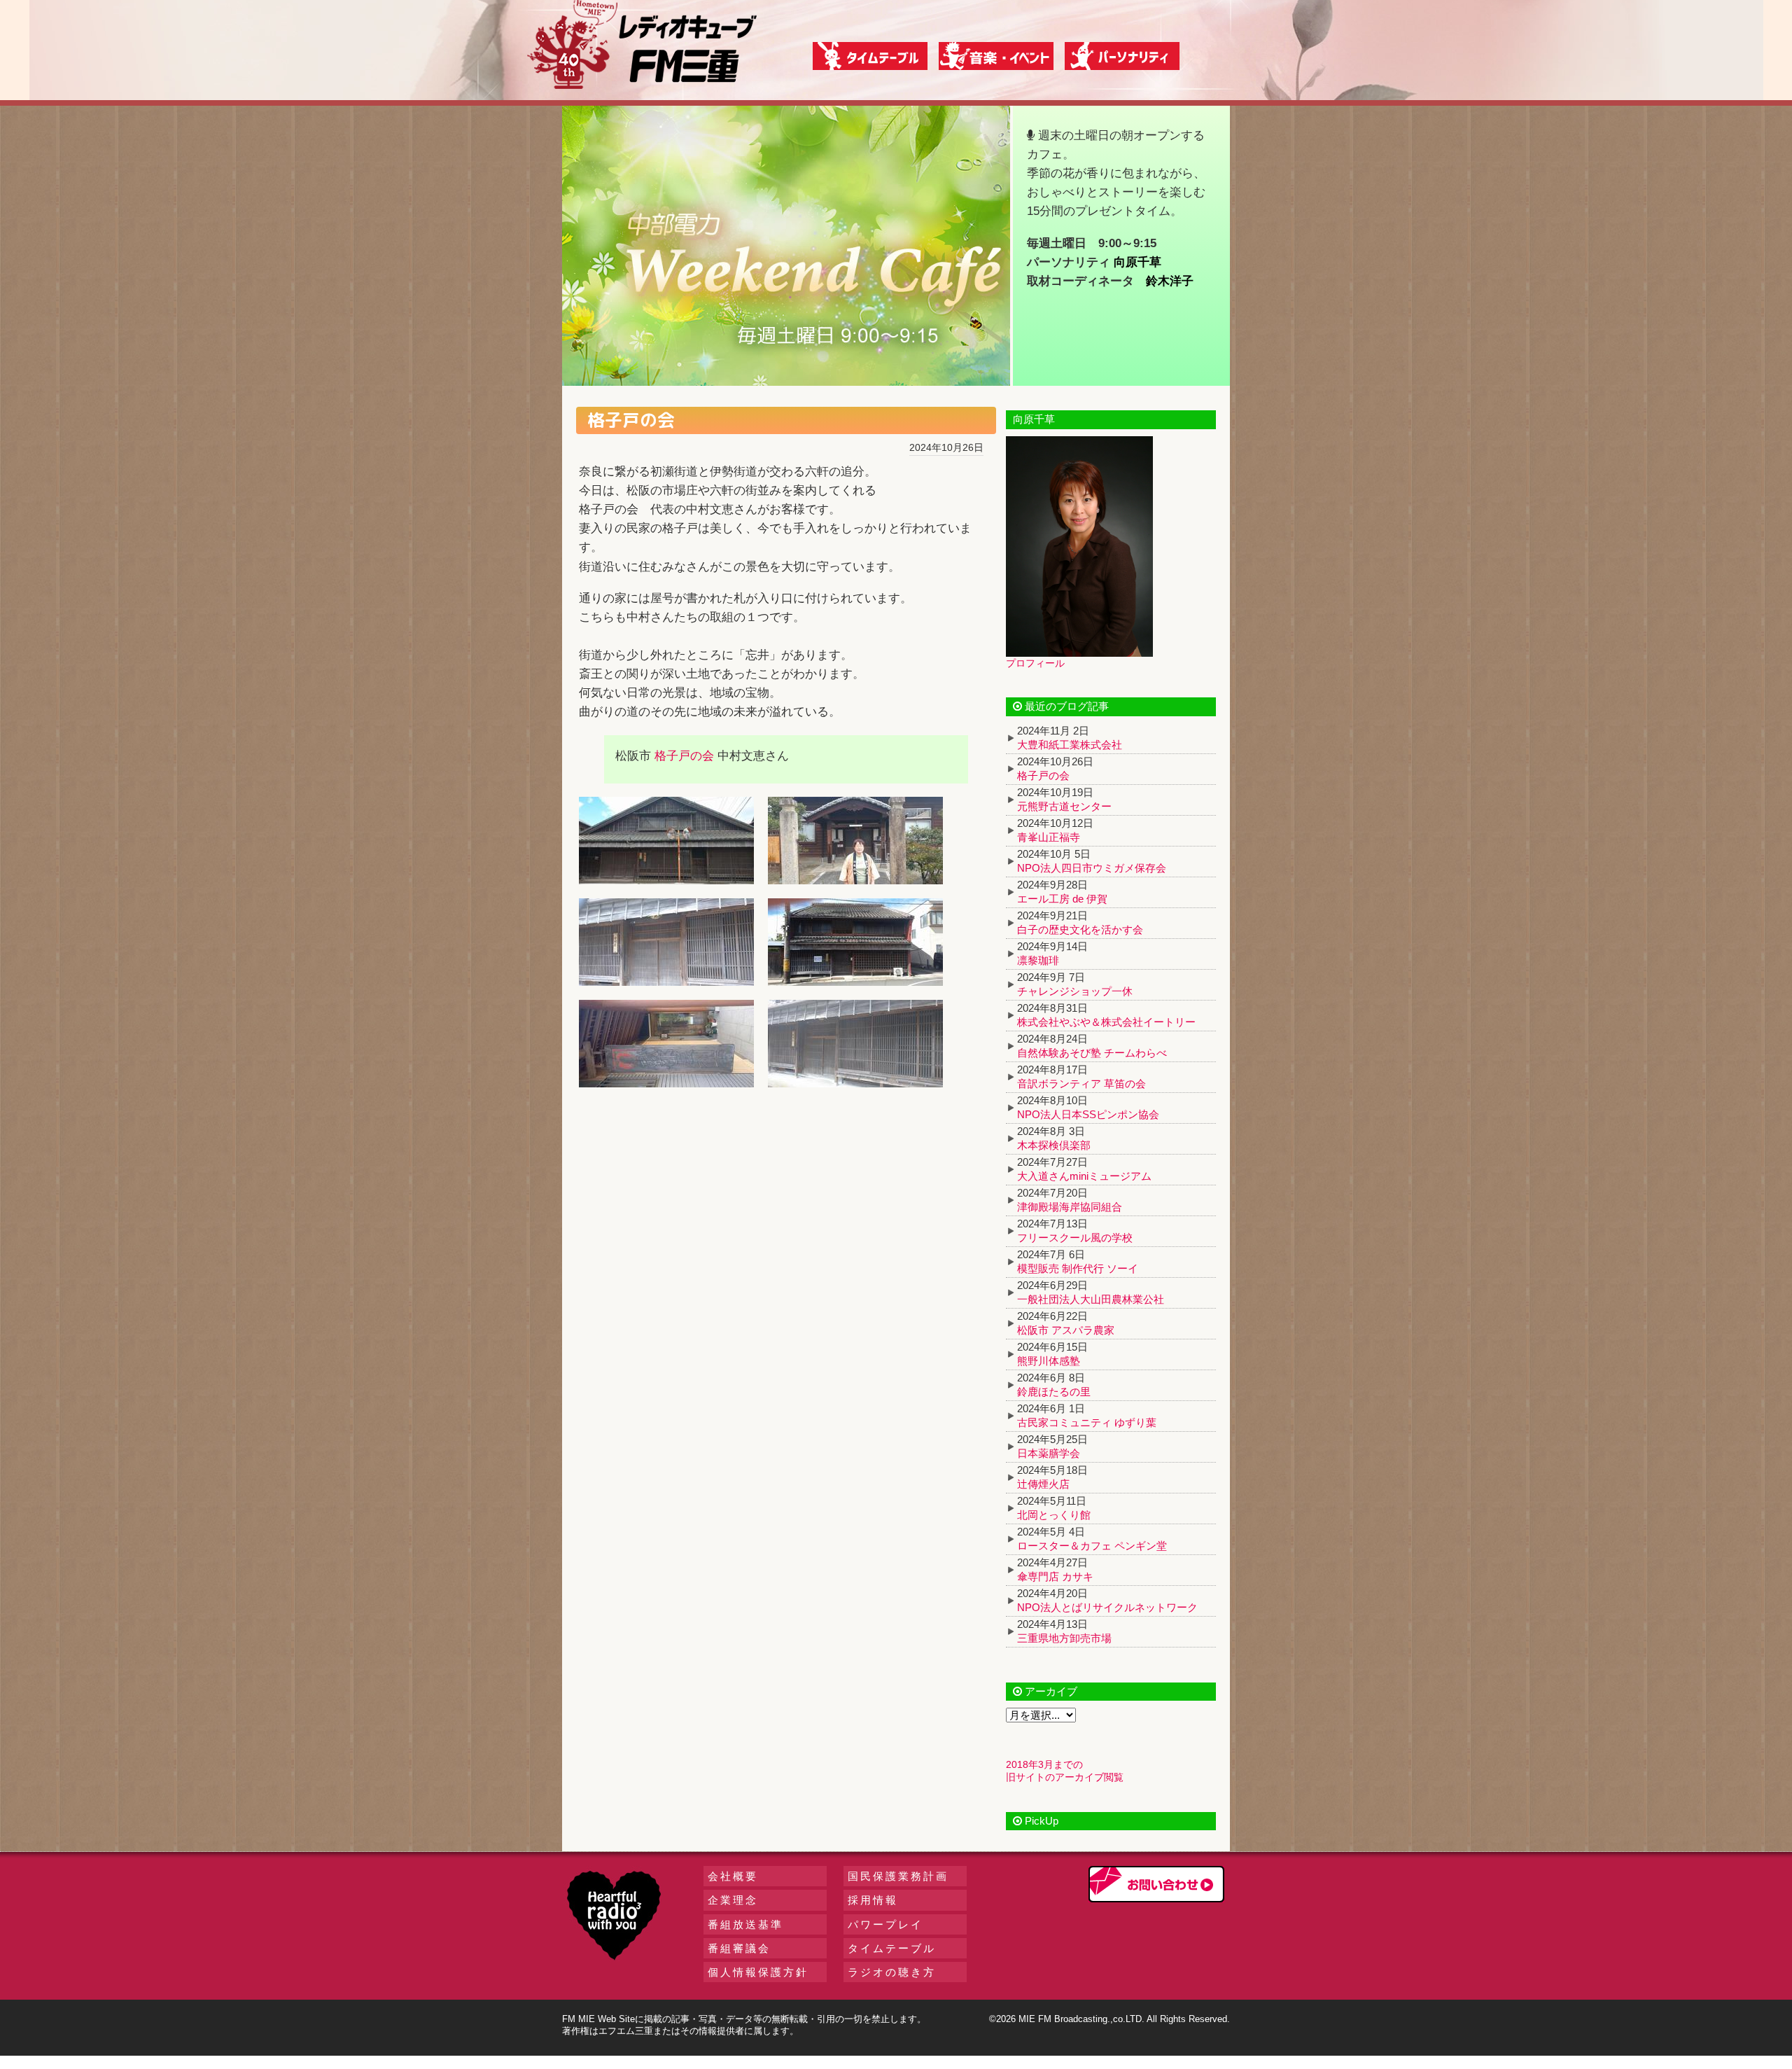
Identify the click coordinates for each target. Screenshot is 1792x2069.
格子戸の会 (684, 756)
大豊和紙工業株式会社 (1070, 745)
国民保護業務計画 (898, 1876)
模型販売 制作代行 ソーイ (1078, 1268)
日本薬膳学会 (1049, 1453)
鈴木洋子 (1170, 281)
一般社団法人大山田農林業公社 (1091, 1299)
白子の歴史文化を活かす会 (1080, 929)
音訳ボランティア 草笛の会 (1081, 1084)
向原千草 (1137, 262)
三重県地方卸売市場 (1064, 1638)
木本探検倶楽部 (1054, 1145)
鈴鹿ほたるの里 (1054, 1392)
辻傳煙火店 (1043, 1484)
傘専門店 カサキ (1055, 1576)
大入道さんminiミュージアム (1084, 1176)
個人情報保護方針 (758, 1972)
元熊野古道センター (1064, 806)
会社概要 (733, 1876)
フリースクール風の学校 (1075, 1238)
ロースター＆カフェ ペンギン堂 (1092, 1546)
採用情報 (873, 1900)
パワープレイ (885, 1924)
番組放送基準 (745, 1924)
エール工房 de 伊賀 (1062, 899)
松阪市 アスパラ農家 (1066, 1330)
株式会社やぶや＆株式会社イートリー (1106, 1022)
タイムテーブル (892, 1948)
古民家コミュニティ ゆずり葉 (1087, 1422)
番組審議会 (739, 1948)
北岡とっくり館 (1054, 1515)
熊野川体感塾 (1049, 1361)
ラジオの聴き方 (892, 1972)
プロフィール (1035, 663)
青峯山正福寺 (1049, 837)
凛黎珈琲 (1038, 960)
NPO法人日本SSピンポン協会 (1088, 1114)
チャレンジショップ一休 (1075, 991)
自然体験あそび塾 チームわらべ (1092, 1053)
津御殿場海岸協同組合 (1070, 1207)
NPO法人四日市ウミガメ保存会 (1092, 868)
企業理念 (733, 1900)
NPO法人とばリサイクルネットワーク (1107, 1607)
